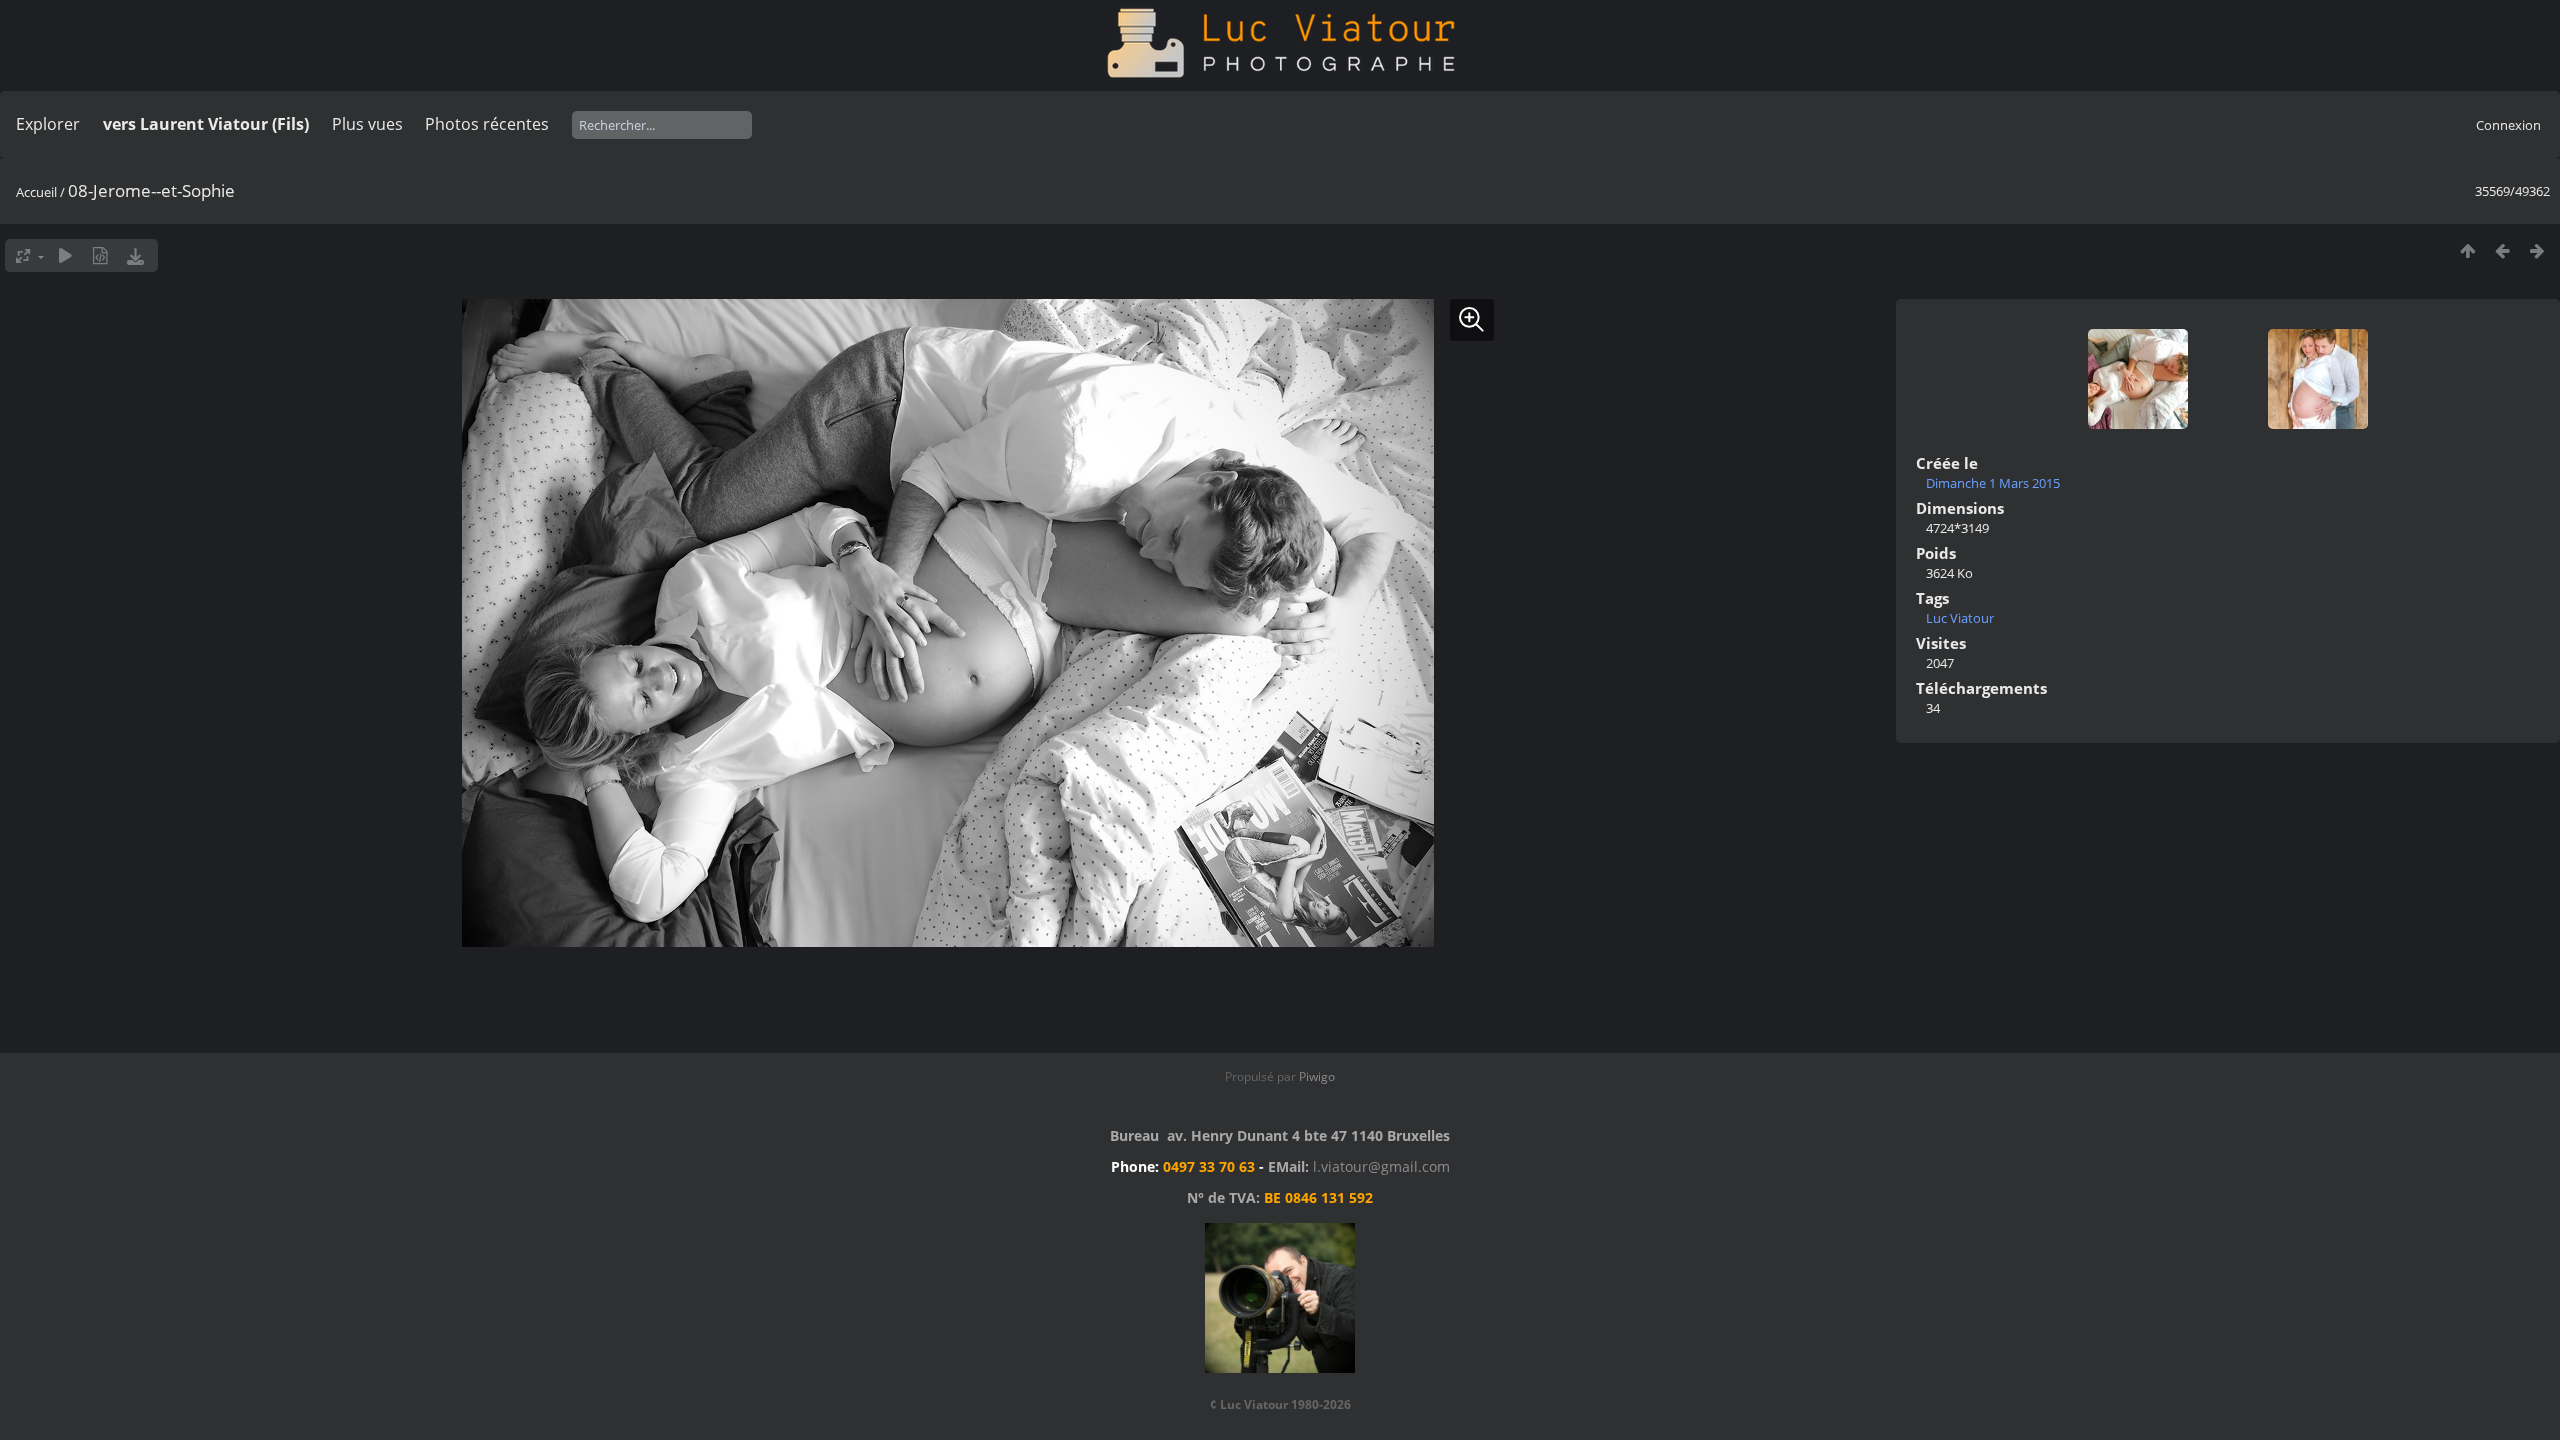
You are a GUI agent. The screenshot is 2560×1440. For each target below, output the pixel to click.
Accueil (36, 192)
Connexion (2508, 125)
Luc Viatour (1960, 618)
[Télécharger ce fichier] (135, 255)
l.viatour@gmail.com (1381, 1166)
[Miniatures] (2467, 250)
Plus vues (367, 124)
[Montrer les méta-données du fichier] (100, 255)
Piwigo (1317, 1076)
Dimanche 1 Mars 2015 (1993, 483)
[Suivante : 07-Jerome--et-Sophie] (2537, 250)
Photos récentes (487, 124)
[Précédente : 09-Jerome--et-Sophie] (2502, 250)
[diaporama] (65, 255)
